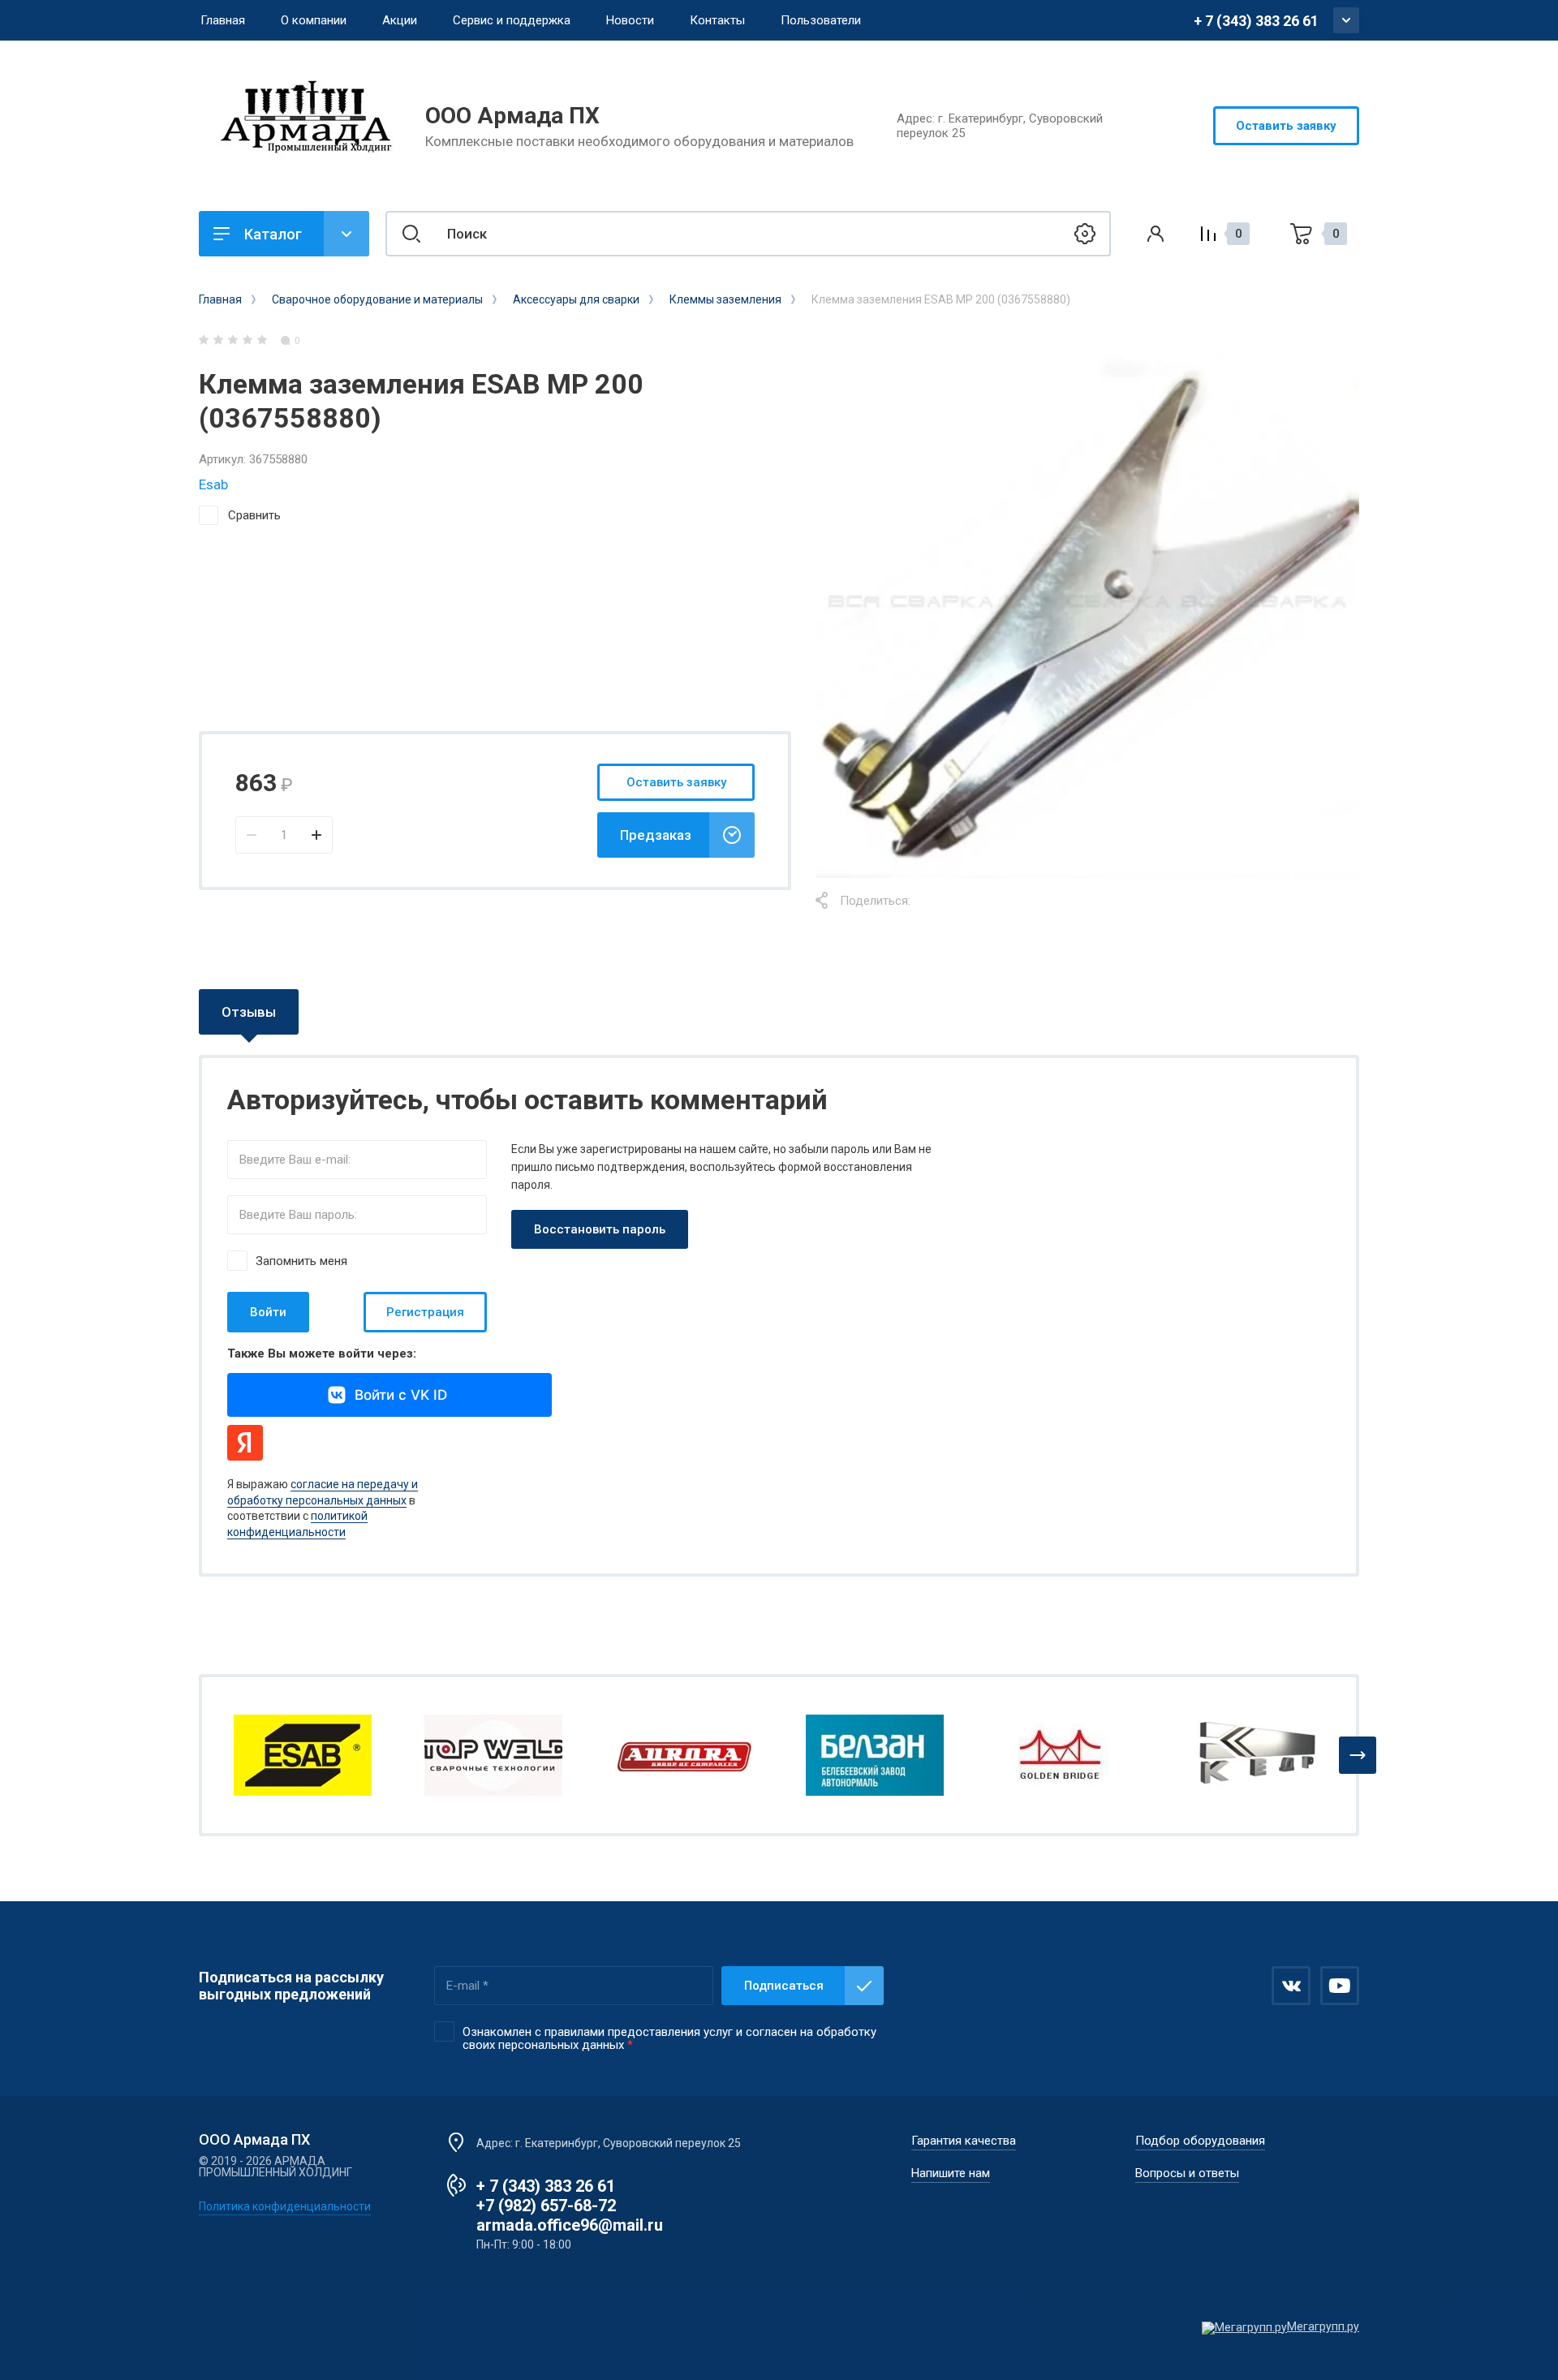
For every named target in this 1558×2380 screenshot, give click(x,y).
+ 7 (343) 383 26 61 (1256, 21)
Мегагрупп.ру (1323, 2326)
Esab (213, 484)
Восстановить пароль (600, 1229)
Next (1358, 1755)
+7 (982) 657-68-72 (546, 2206)
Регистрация (425, 1312)
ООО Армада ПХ (512, 116)
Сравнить (254, 515)
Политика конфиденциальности (285, 2206)
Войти (268, 1312)
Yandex (245, 1443)
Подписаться (784, 1986)
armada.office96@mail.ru (570, 2225)
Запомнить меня (301, 1261)
